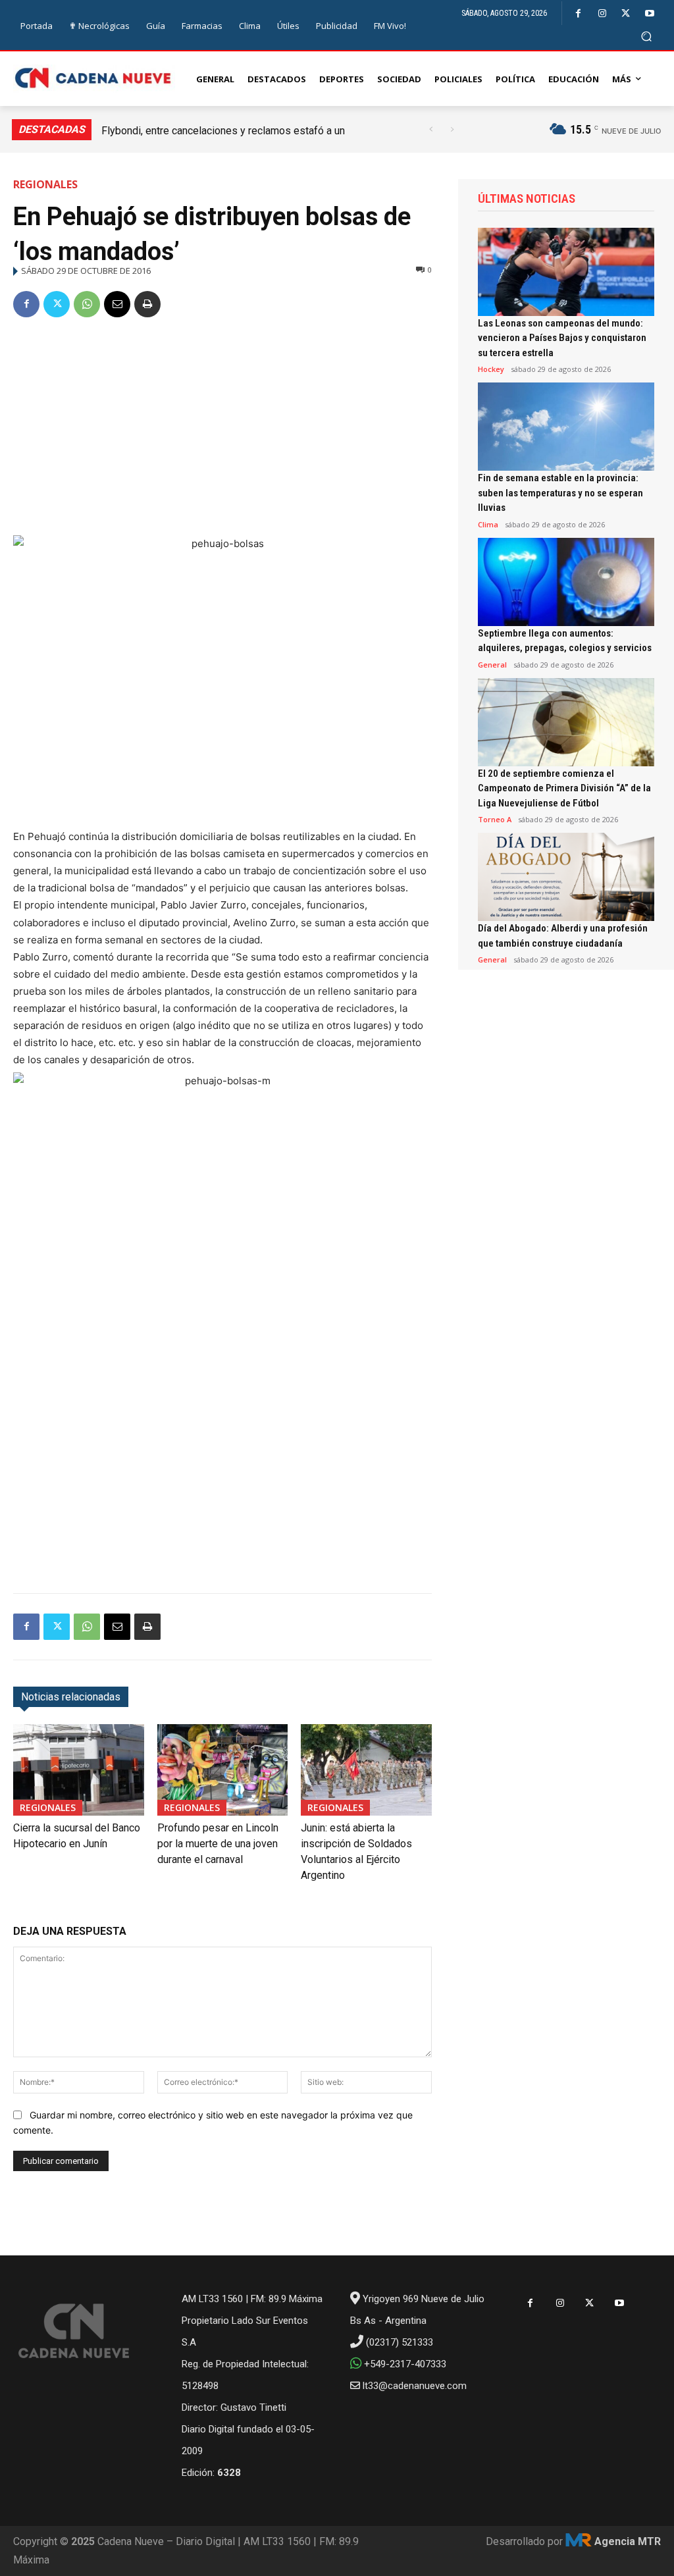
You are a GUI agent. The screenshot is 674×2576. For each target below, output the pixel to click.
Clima (488, 524)
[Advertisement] (222, 429)
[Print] (147, 304)
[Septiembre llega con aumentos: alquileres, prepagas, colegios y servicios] (566, 582)
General (492, 665)
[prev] (431, 129)
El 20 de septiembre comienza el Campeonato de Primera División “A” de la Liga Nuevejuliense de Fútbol (564, 788)
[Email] (117, 304)
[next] (452, 129)
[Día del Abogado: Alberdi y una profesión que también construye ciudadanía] (566, 877)
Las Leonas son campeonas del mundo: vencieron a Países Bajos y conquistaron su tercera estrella (562, 338)
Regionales (45, 184)
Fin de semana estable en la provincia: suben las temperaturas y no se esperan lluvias (560, 493)
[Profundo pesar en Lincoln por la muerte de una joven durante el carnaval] (223, 1770)
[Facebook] (578, 13)
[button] (647, 36)
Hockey (491, 369)
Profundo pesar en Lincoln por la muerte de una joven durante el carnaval (218, 1844)
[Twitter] (626, 13)
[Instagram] (602, 13)
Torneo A (495, 819)
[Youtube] (649, 13)
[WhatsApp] (87, 304)
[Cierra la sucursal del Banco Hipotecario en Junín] (79, 1770)
